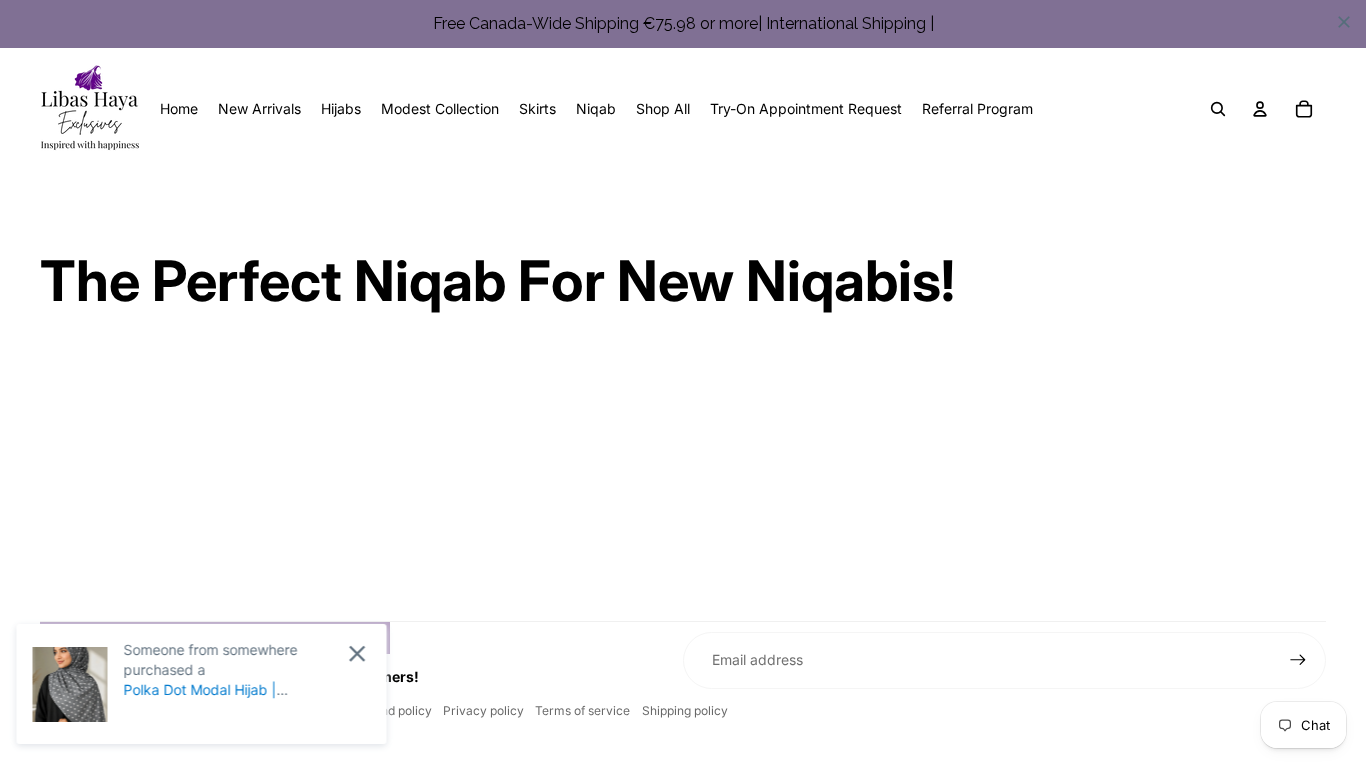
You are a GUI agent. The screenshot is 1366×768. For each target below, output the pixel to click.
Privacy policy (483, 710)
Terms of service (582, 710)
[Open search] (1218, 109)
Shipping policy (685, 710)
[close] (1344, 22)
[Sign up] (1298, 660)
